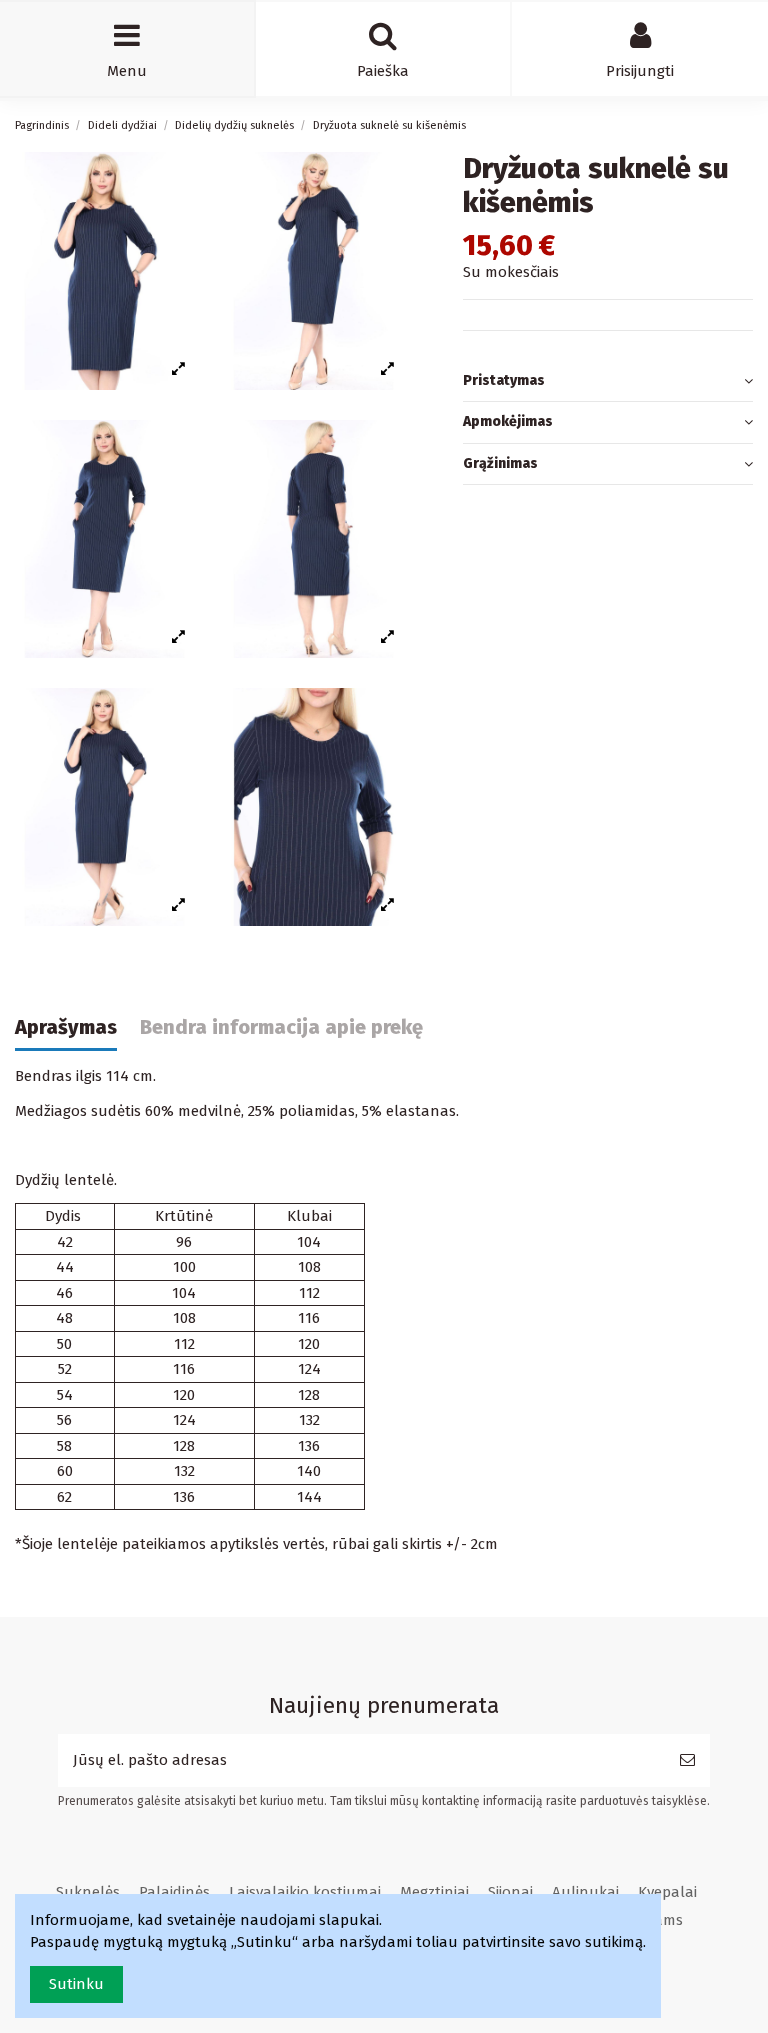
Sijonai (510, 1892)
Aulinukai (585, 1892)
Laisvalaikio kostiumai (305, 1892)
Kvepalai (667, 1892)
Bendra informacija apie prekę (281, 1027)
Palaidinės (174, 1892)
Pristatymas (504, 380)
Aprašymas (66, 1027)
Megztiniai (434, 1892)
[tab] (608, 382)
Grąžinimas (500, 463)
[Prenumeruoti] (687, 1760)
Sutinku (76, 1984)
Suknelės (88, 1892)
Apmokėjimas (508, 421)
